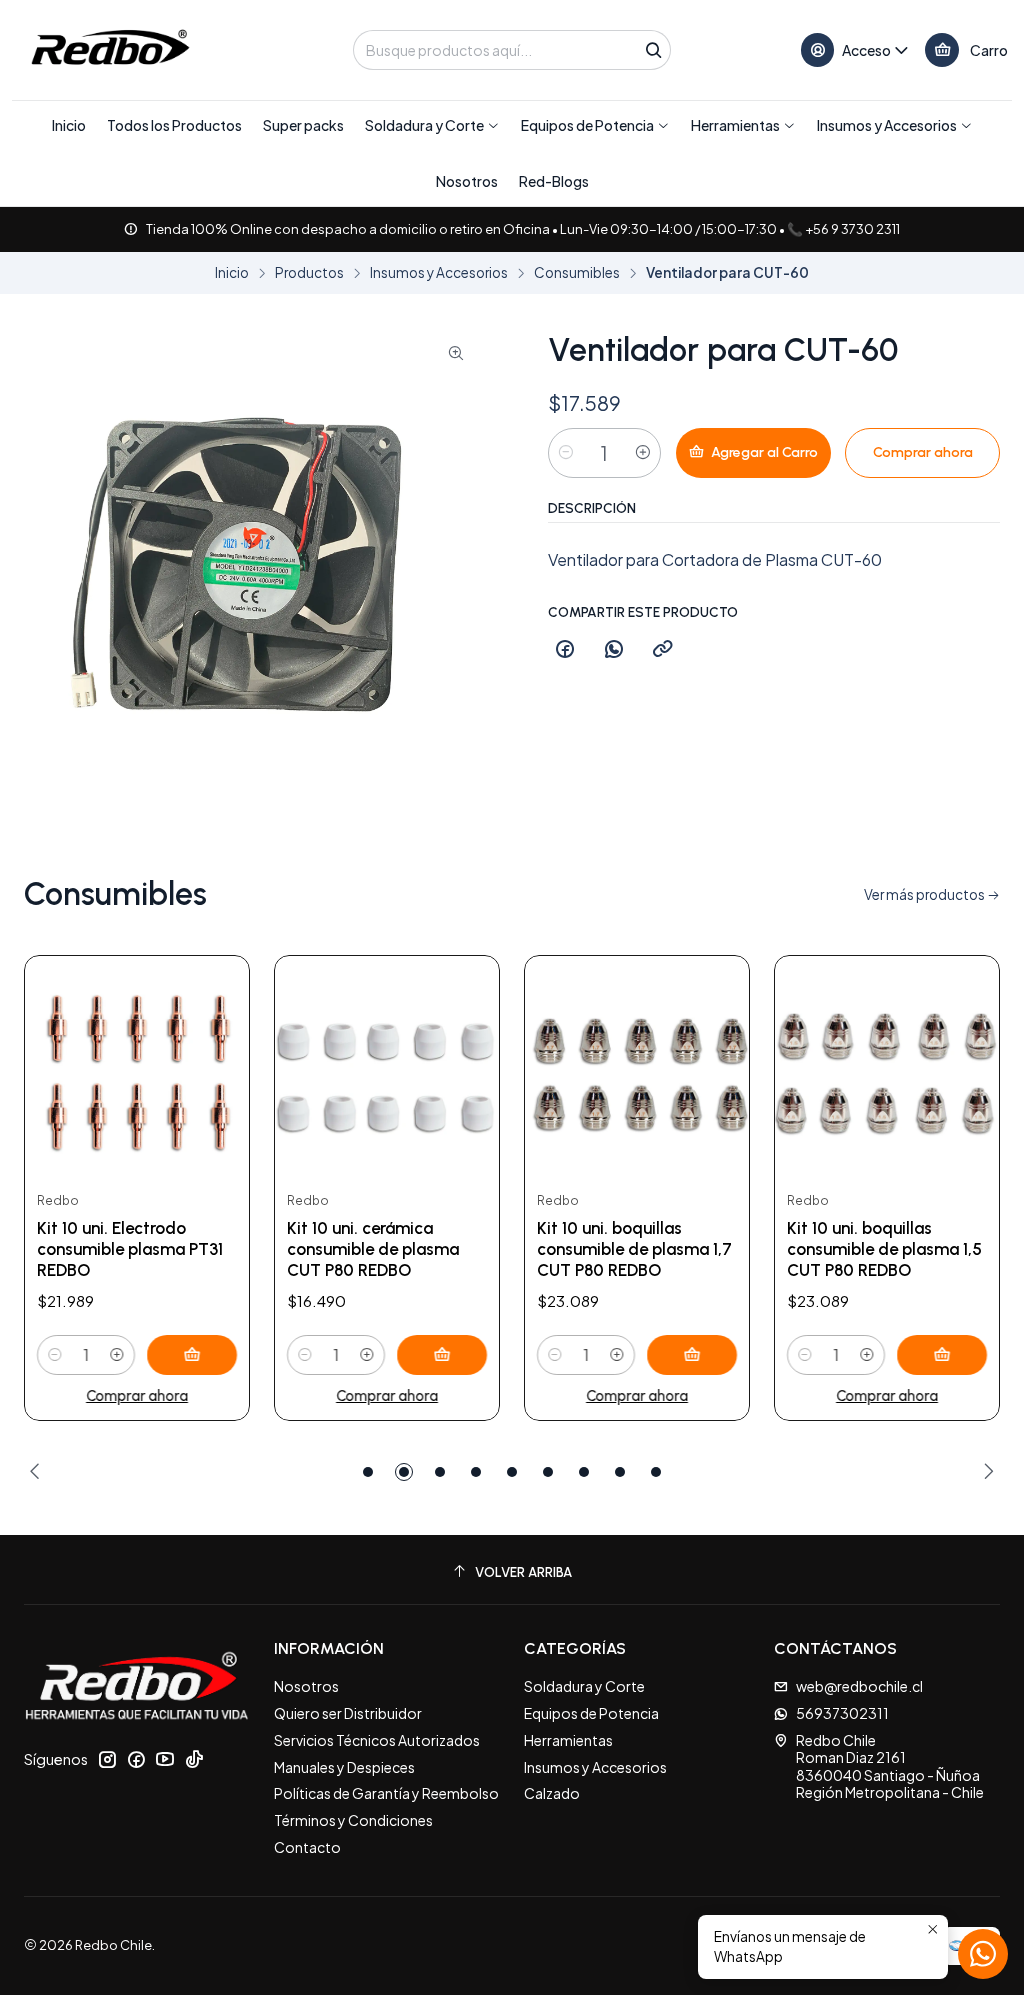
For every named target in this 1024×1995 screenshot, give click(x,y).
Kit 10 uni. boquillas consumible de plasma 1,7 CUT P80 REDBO (634, 1249)
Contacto (307, 1847)
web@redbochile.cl (859, 1686)
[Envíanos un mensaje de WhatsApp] (983, 1954)
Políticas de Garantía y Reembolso (386, 1793)
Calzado (552, 1793)
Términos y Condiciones (353, 1820)
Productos (309, 273)
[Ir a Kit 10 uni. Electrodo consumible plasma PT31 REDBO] (137, 1068)
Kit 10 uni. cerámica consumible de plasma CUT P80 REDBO (373, 1249)
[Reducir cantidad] (566, 453)
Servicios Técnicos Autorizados (377, 1740)
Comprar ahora (137, 1396)
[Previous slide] (39, 1472)
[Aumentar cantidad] (643, 453)
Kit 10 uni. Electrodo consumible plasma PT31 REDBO (130, 1249)
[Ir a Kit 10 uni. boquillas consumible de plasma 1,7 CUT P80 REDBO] (637, 1068)
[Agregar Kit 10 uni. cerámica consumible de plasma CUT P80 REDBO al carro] (442, 1355)
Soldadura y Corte (584, 1686)
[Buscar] (654, 50)
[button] (432, 125)
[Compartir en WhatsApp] (614, 650)
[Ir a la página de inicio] (109, 50)
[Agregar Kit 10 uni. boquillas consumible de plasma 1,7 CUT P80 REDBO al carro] (692, 1355)
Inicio (232, 273)
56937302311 (842, 1713)
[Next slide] (985, 1472)
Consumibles (577, 273)
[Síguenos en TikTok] (194, 1759)
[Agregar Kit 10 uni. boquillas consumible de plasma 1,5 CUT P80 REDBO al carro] (942, 1355)
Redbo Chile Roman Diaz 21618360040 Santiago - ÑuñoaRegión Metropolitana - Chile (890, 1766)
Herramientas (568, 1740)
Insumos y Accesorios (439, 273)
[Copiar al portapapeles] (663, 650)
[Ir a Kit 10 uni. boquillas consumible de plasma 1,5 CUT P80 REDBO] (887, 1068)
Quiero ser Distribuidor (348, 1713)
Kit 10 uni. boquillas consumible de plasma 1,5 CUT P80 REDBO (884, 1249)
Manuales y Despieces (344, 1767)
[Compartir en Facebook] (565, 650)
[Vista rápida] (213, 1068)
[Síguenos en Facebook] (136, 1759)
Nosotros (306, 1686)
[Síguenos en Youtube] (165, 1759)
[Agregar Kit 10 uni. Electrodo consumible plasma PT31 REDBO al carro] (192, 1355)
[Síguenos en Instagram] (107, 1759)
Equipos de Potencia (591, 1713)
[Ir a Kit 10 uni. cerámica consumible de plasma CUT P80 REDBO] (387, 1068)
